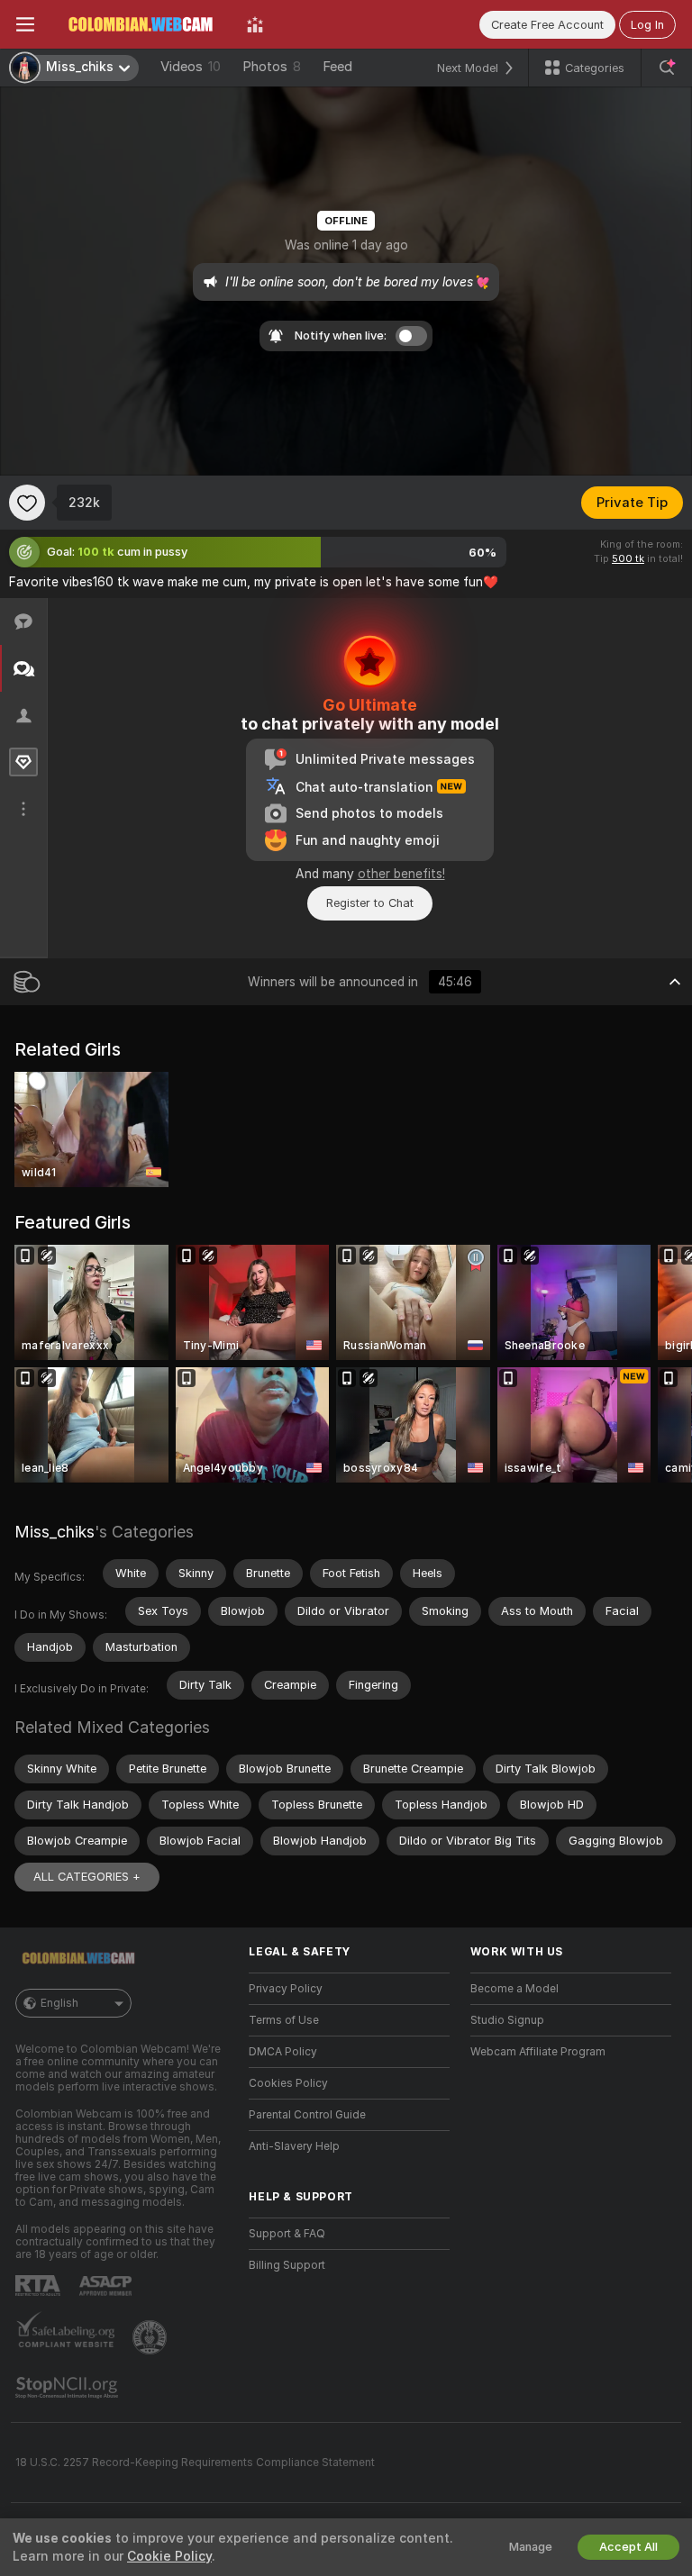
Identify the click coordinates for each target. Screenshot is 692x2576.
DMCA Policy (283, 2052)
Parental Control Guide (307, 2115)
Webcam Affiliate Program (538, 2052)
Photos (272, 67)
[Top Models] (255, 24)
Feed (337, 67)
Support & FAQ (287, 2234)
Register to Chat (370, 903)
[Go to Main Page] (141, 24)
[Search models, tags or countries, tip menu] (667, 68)
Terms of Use (284, 2020)
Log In (647, 25)
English (59, 2003)
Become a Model (514, 1989)
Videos (191, 67)
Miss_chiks (55, 1532)
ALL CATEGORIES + (87, 1877)
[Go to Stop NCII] (68, 2388)
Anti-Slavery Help (294, 2146)
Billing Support (287, 2265)
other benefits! (401, 874)
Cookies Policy (288, 2083)
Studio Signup (507, 2020)
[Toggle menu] (25, 24)
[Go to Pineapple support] (151, 2337)
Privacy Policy (286, 1989)
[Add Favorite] (27, 503)
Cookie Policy (169, 2556)
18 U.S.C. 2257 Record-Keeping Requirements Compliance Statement (195, 2463)
